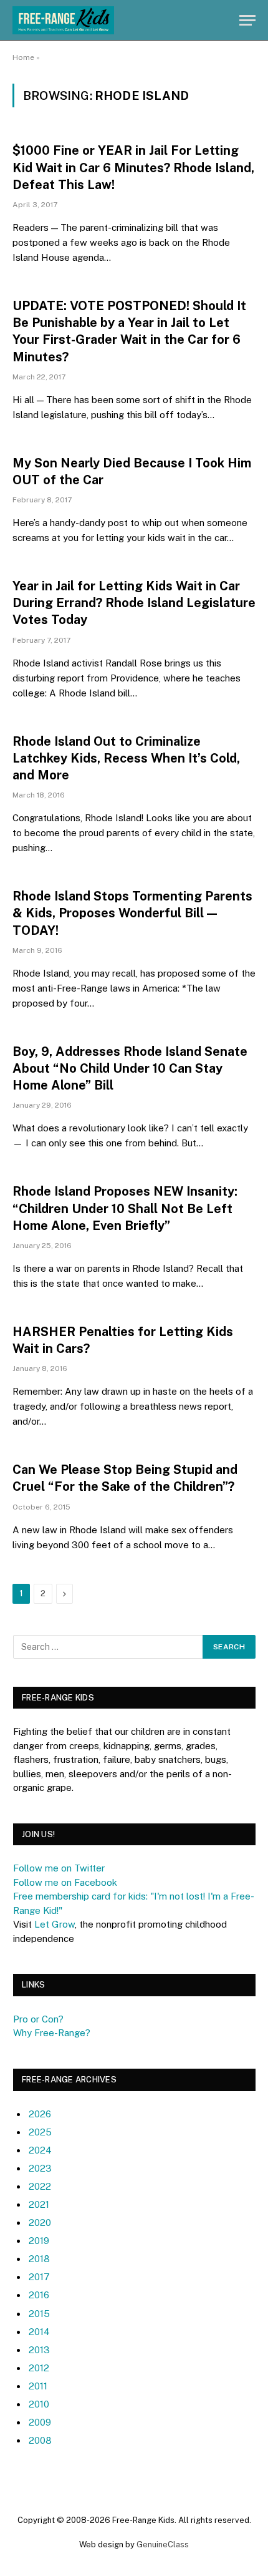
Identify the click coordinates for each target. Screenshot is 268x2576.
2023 (40, 2168)
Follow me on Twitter (59, 1868)
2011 (38, 2386)
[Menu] (247, 20)
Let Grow (55, 1924)
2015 (39, 2314)
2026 (40, 2114)
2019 (39, 2241)
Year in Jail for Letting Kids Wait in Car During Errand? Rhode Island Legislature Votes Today (134, 603)
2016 (39, 2295)
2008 (40, 2440)
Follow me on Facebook (65, 1882)
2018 (39, 2259)
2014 (39, 2332)
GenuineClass (163, 2544)
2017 (39, 2277)
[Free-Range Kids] (63, 20)
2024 (40, 2150)
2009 (40, 2422)
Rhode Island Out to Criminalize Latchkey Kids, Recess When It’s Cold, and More (126, 758)
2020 (40, 2222)
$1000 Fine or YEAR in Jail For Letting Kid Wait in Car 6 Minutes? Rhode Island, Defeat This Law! (133, 167)
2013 (39, 2350)
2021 (39, 2204)
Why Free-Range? (52, 2033)
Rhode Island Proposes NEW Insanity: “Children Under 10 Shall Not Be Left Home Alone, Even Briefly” (125, 1208)
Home (23, 57)
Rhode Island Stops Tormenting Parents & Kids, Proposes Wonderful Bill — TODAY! (132, 913)
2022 (40, 2186)
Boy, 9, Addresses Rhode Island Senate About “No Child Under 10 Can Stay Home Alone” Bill (130, 1068)
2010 (39, 2404)
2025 (40, 2132)
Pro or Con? (38, 2019)
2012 (39, 2368)
